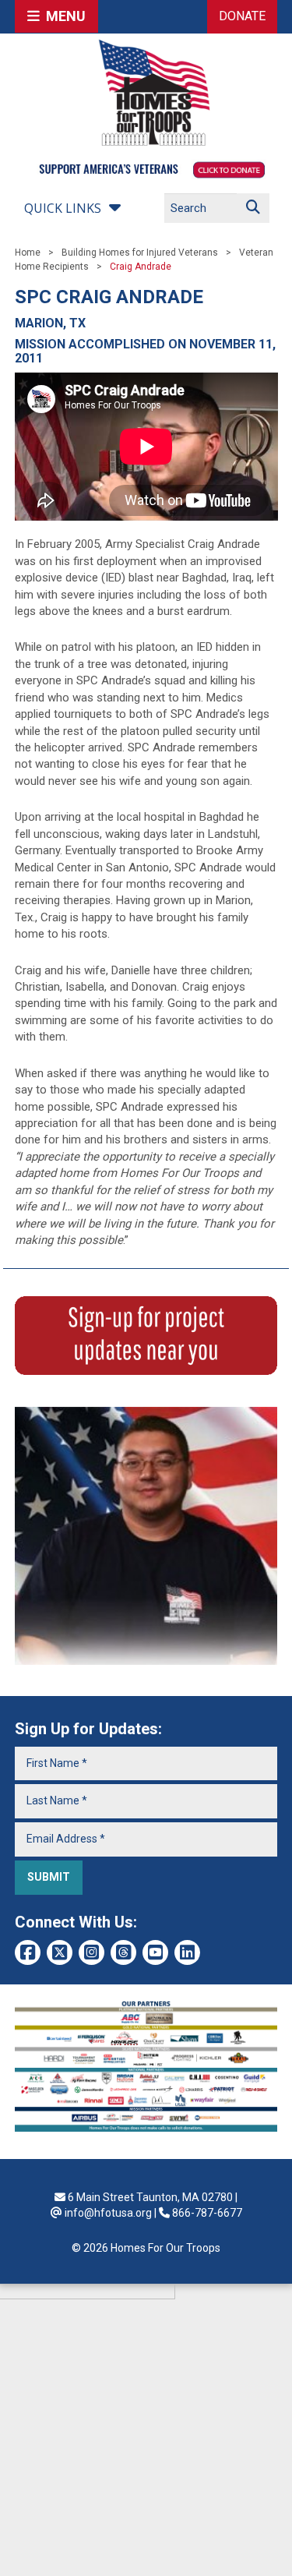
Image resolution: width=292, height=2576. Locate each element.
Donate (242, 16)
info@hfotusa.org (108, 2213)
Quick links (63, 208)
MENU (63, 16)
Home (28, 253)
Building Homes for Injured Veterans (140, 253)
